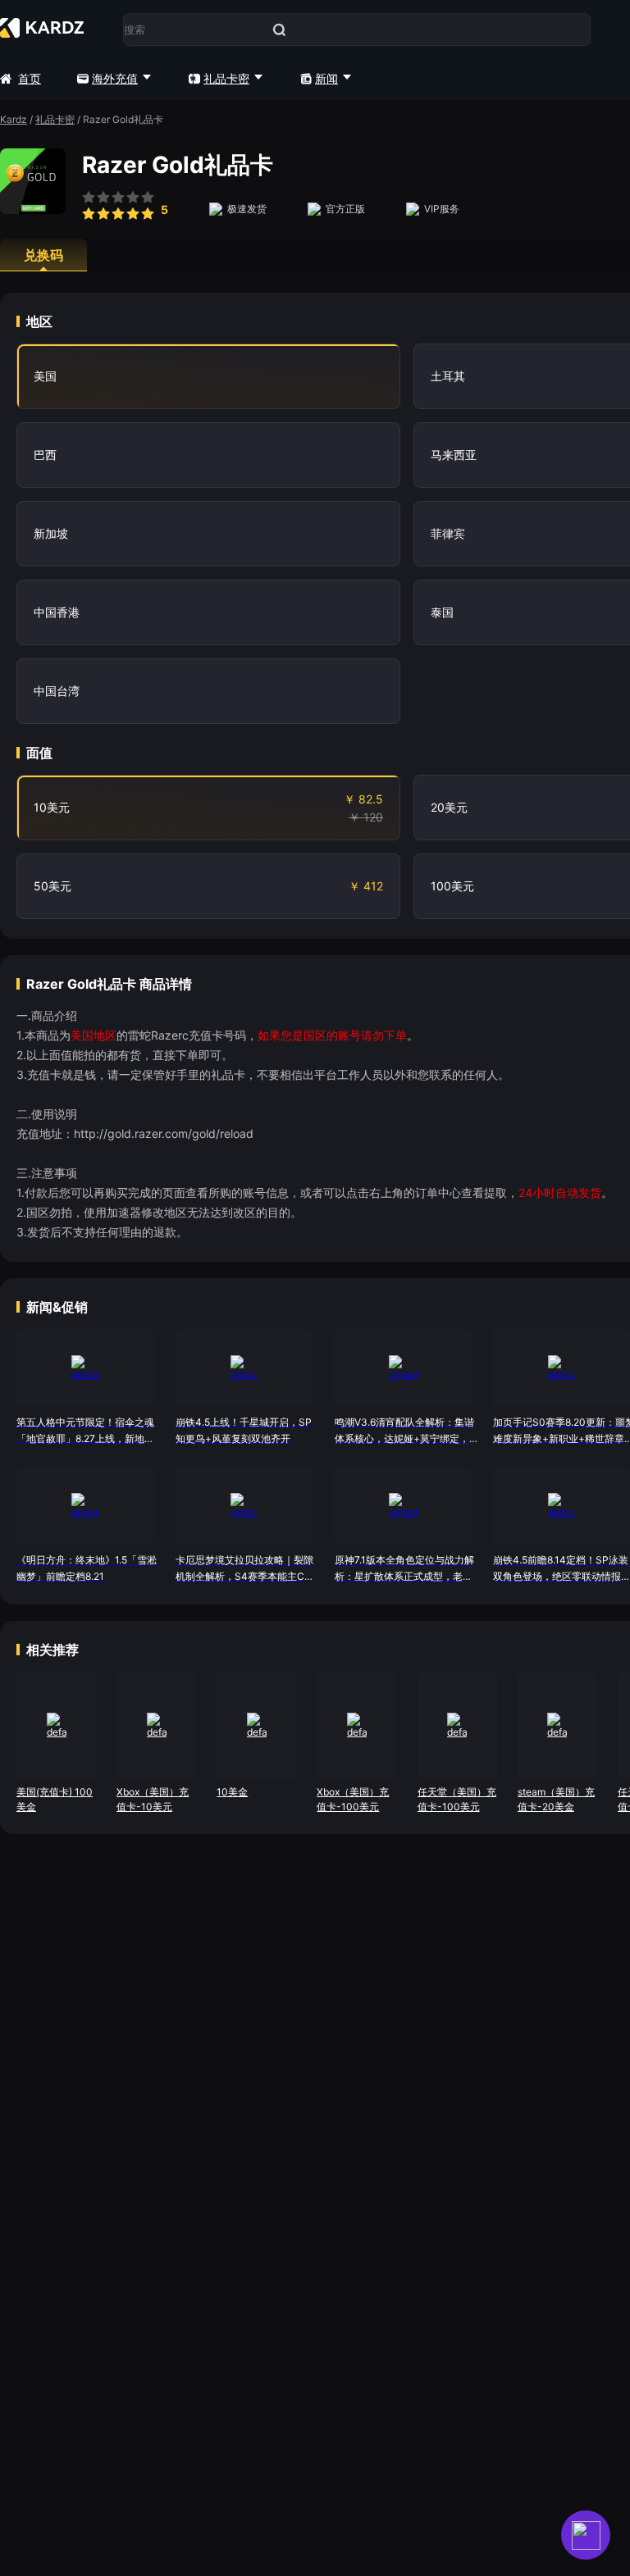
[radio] (89, 207)
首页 (30, 78)
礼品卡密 (226, 78)
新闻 (326, 78)
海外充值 (115, 78)
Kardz (14, 119)
